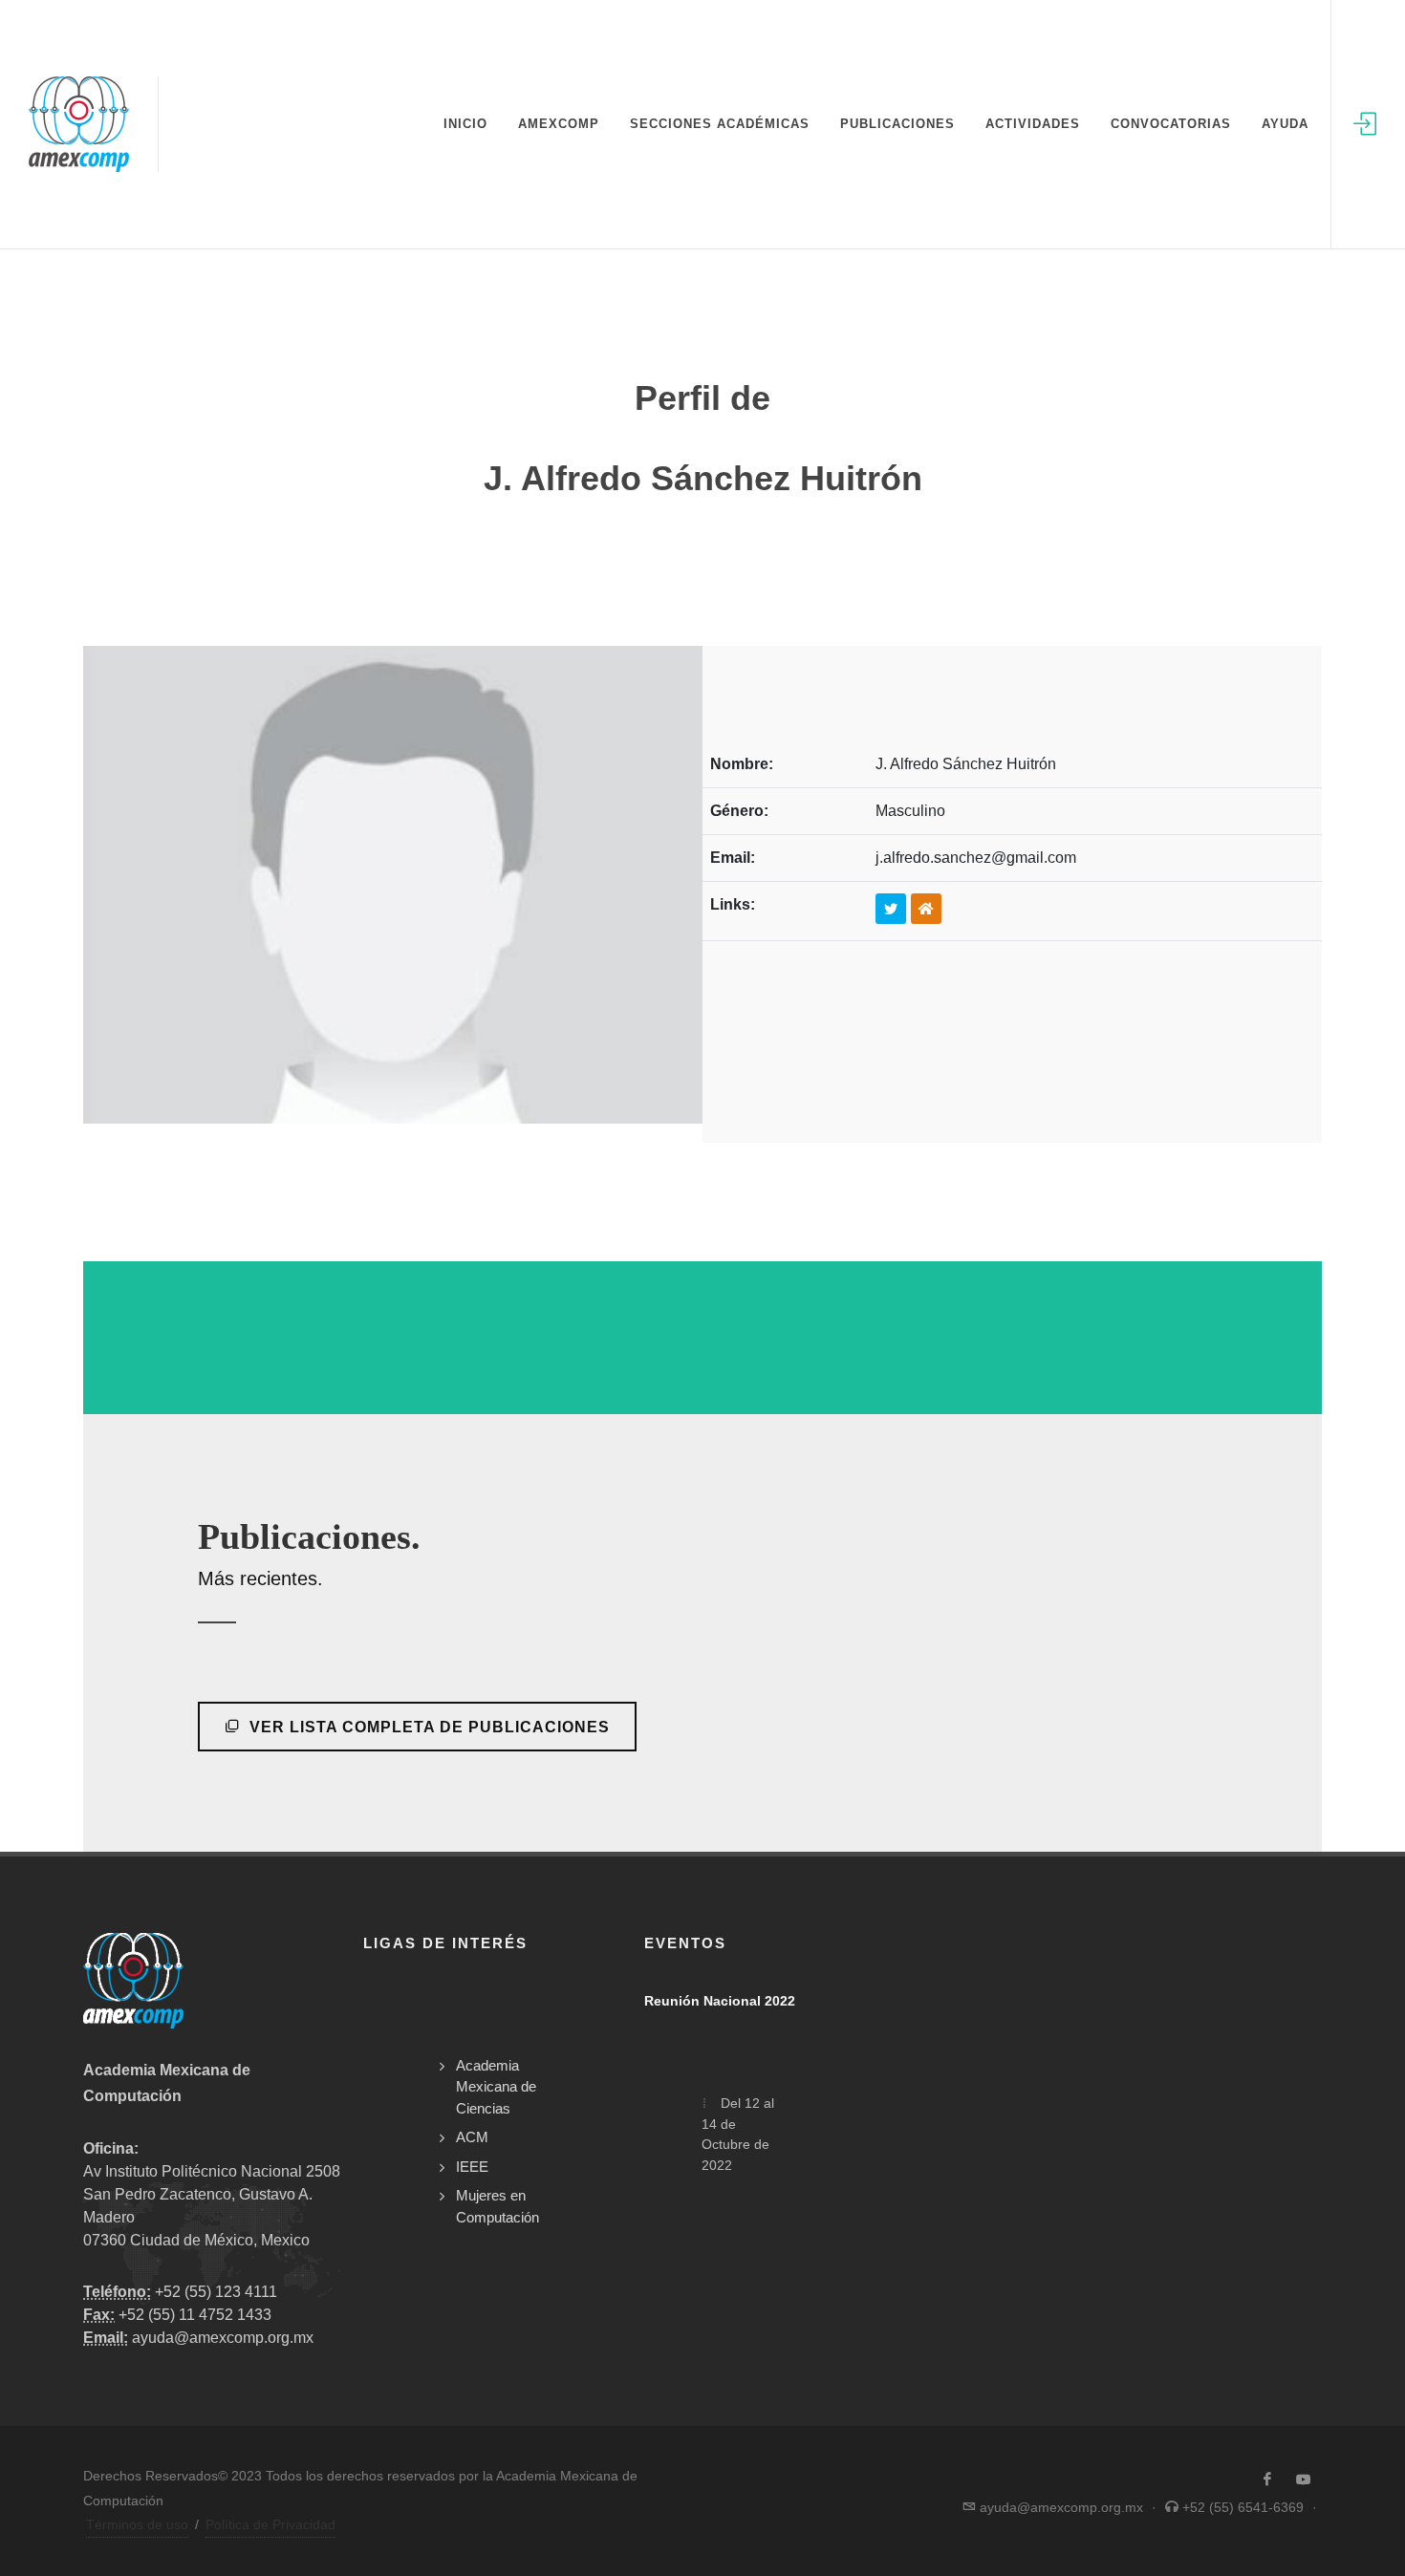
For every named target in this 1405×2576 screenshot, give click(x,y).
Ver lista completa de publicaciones (427, 1727)
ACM (472, 2137)
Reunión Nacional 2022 (720, 2001)
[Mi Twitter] (891, 909)
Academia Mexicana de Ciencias (496, 2087)
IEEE (472, 2167)
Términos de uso (137, 2524)
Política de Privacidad (270, 2524)
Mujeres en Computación (497, 2206)
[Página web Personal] (926, 909)
